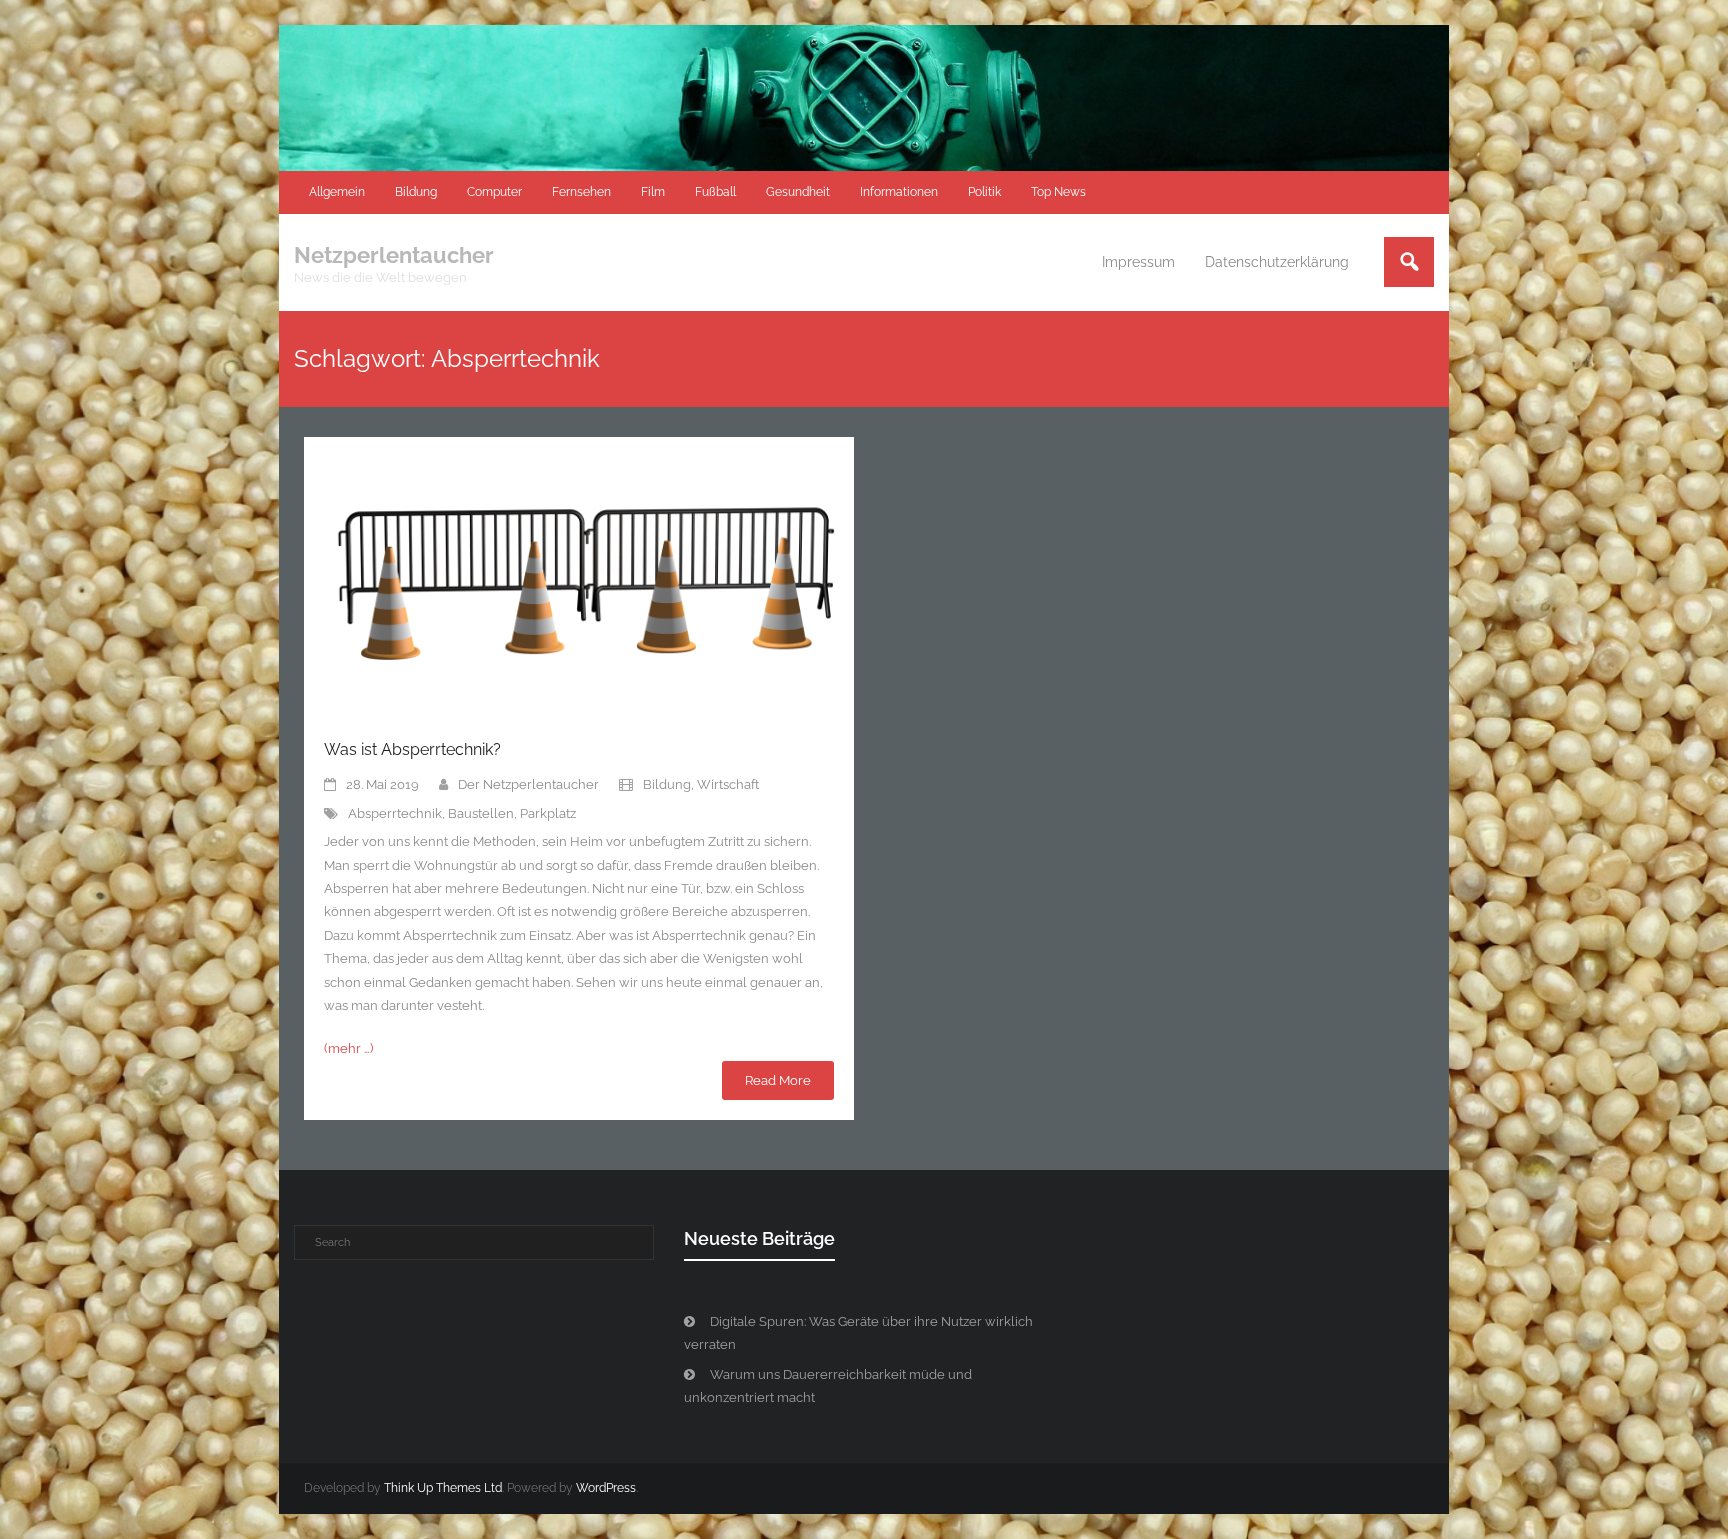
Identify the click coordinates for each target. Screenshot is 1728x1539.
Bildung (416, 192)
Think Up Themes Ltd (443, 1488)
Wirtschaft (728, 784)
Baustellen (481, 813)
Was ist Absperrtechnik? (412, 749)
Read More (778, 1080)
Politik (984, 192)
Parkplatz (548, 813)
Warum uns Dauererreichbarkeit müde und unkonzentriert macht (828, 1386)
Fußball (715, 192)
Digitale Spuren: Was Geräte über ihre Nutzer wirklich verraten (858, 1333)
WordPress (606, 1488)
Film (653, 192)
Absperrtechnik (395, 813)
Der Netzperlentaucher (528, 784)
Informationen (899, 192)
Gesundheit (798, 192)
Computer (494, 192)
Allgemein (337, 192)
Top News (1058, 192)
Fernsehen (581, 192)
